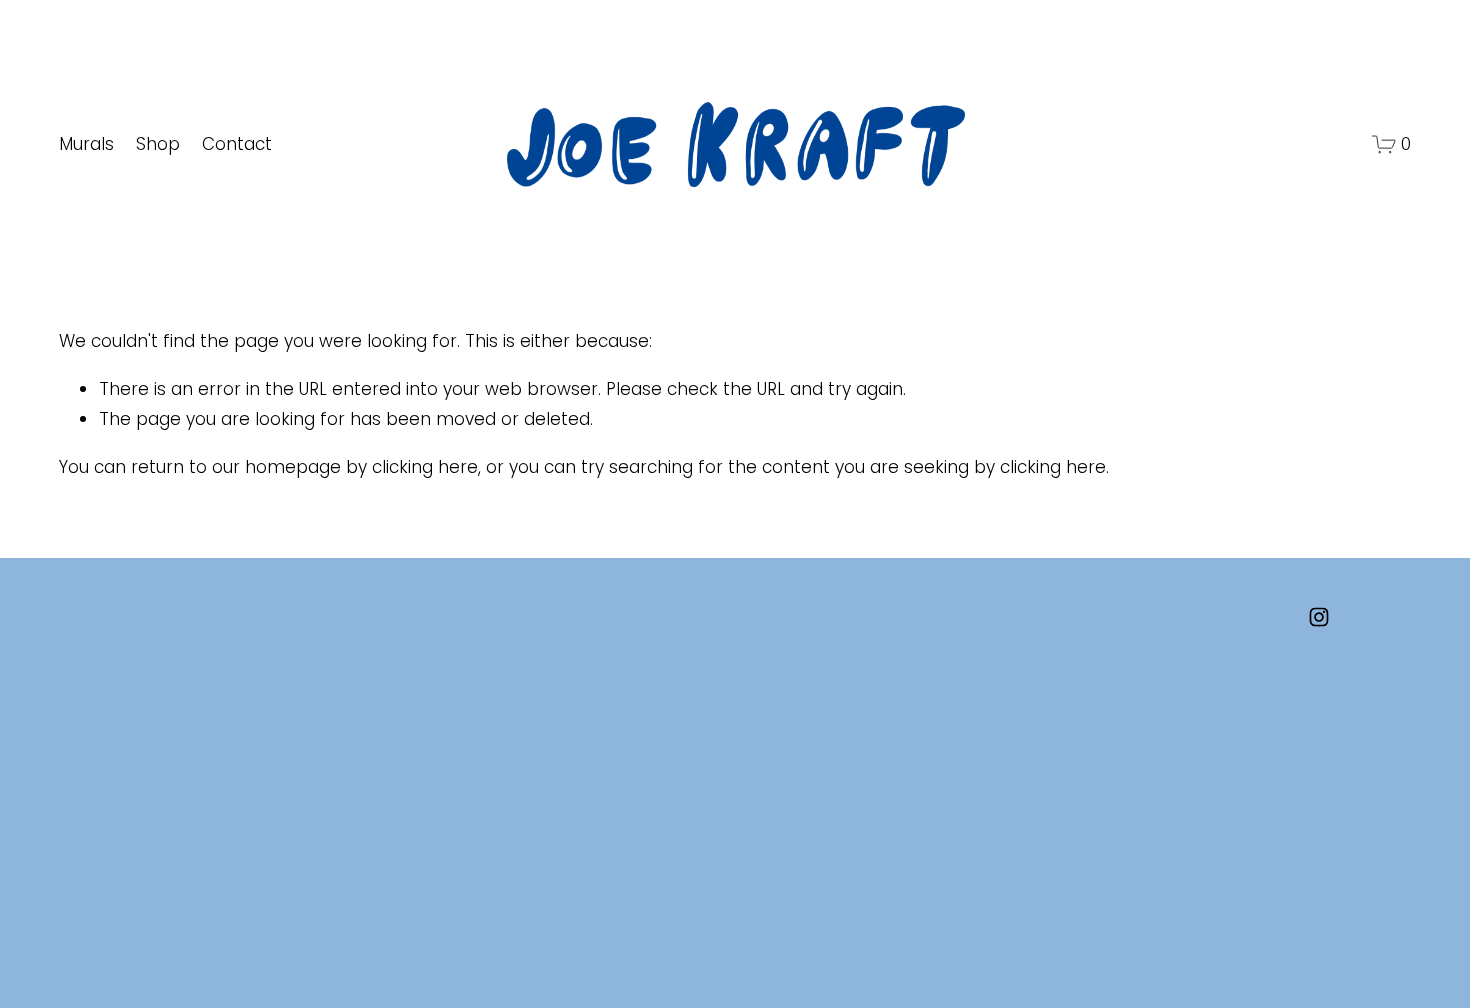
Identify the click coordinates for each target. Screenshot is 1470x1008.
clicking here (425, 467)
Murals (86, 144)
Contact (237, 144)
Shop (158, 144)
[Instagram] (1319, 617)
